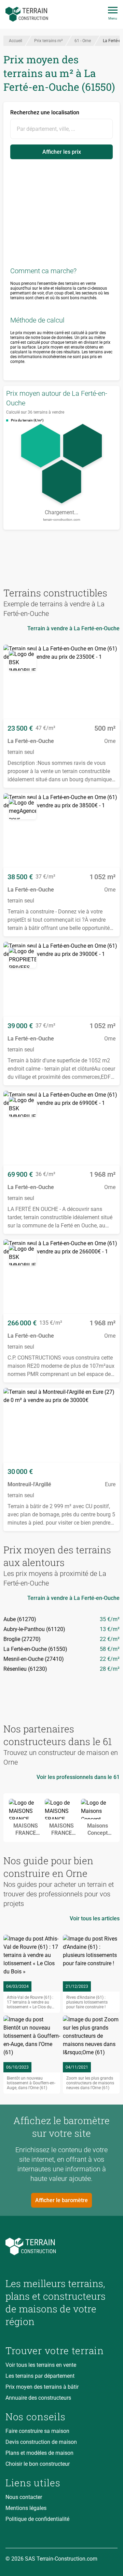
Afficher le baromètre (61, 2200)
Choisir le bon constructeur (38, 2464)
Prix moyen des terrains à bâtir (42, 2387)
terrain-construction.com (62, 520)
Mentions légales (26, 2508)
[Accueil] (27, 14)
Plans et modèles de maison (39, 2453)
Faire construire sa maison (37, 2431)
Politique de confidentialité (37, 2519)
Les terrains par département (40, 2376)
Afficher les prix (62, 152)
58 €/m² (110, 1649)
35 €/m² (110, 1619)
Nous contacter (24, 2497)
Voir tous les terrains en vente (41, 2365)
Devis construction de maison (41, 2442)
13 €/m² (110, 1629)
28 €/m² (110, 1669)
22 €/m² (110, 1639)
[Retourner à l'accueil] (61, 2246)
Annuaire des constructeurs (38, 2398)
